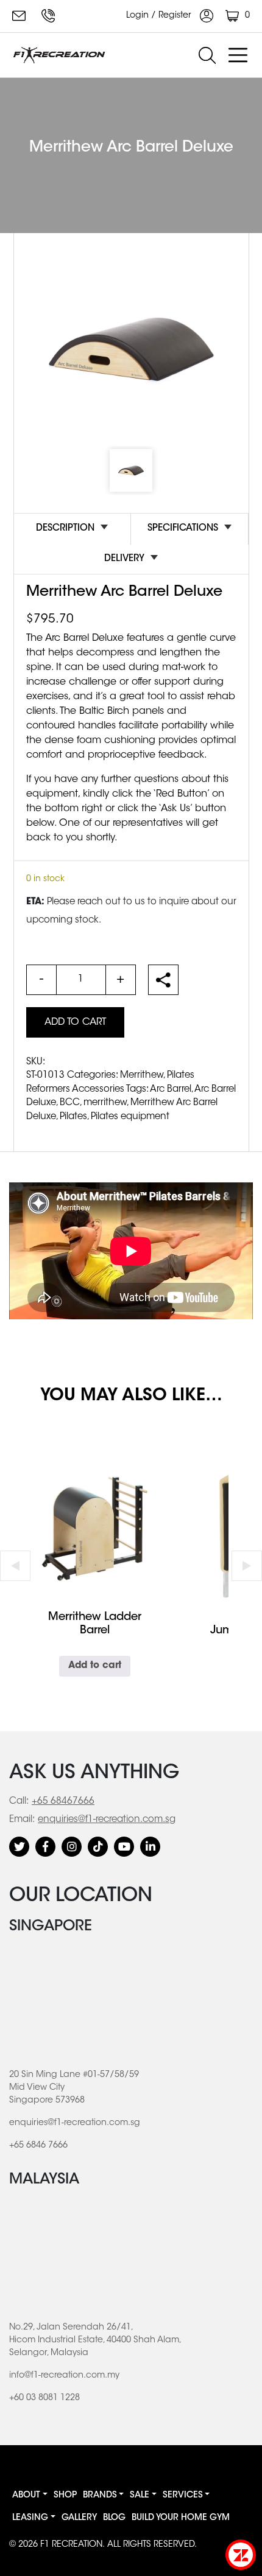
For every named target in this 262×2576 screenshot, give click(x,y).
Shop (65, 2496)
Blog (114, 2518)
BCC (70, 1103)
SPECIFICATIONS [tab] (183, 529)
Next (247, 1566)
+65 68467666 (63, 1802)
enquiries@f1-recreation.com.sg (21, 16)
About (26, 2496)
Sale (140, 2496)
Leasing (30, 2518)
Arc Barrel (171, 1090)
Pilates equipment (130, 1117)
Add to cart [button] (95, 1666)
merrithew (105, 1103)
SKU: (36, 1062)
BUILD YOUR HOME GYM (181, 2518)
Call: (19, 1802)
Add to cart (75, 1022)
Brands (100, 2496)
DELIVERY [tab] (124, 559)
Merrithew (142, 1076)
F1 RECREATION (71, 2545)
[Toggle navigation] (238, 55)
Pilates (73, 1117)
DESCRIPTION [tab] (65, 529)
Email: (22, 1820)
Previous (15, 1566)
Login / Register (160, 16)
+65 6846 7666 (50, 16)
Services (183, 2496)
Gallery (79, 2518)
